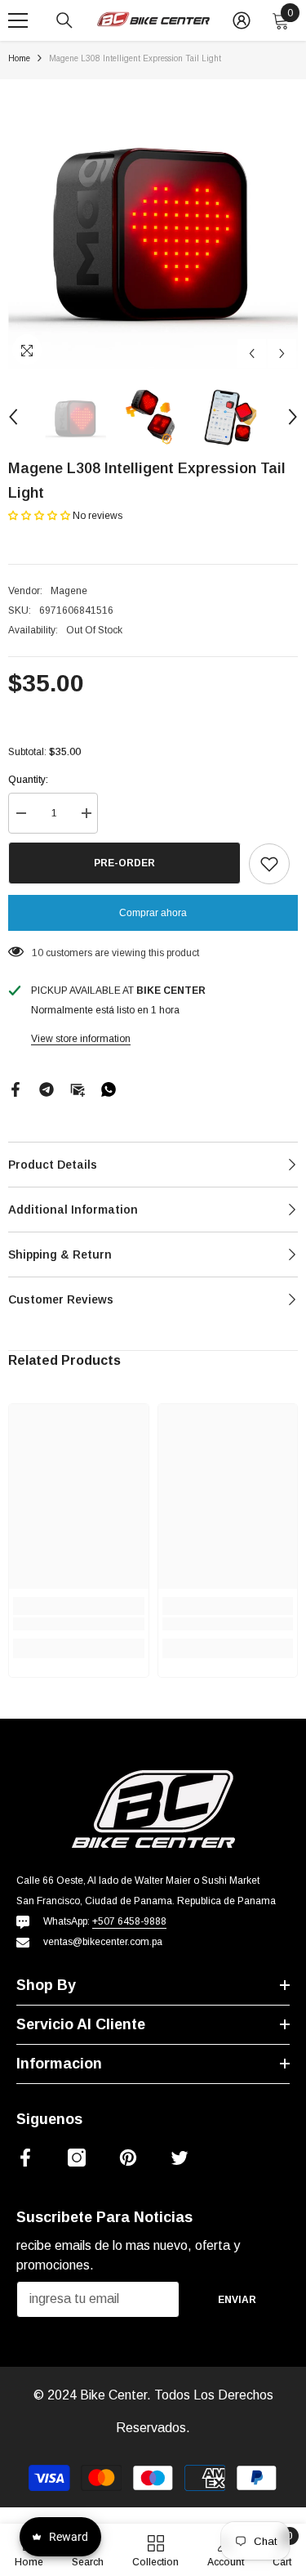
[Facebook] (16, 1089)
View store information (81, 1039)
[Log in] (242, 20)
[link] (79, 1624)
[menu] (18, 20)
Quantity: (28, 780)
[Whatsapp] (109, 1089)
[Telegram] (47, 1089)
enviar (237, 2300)
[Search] (64, 20)
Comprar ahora (153, 913)
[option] (153, 224)
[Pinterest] (128, 2158)
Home (19, 58)
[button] (252, 353)
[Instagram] (77, 2158)
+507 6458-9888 (129, 1921)
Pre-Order (124, 863)
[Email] (78, 1089)
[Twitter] (180, 2158)
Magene (69, 591)
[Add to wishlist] (269, 864)
